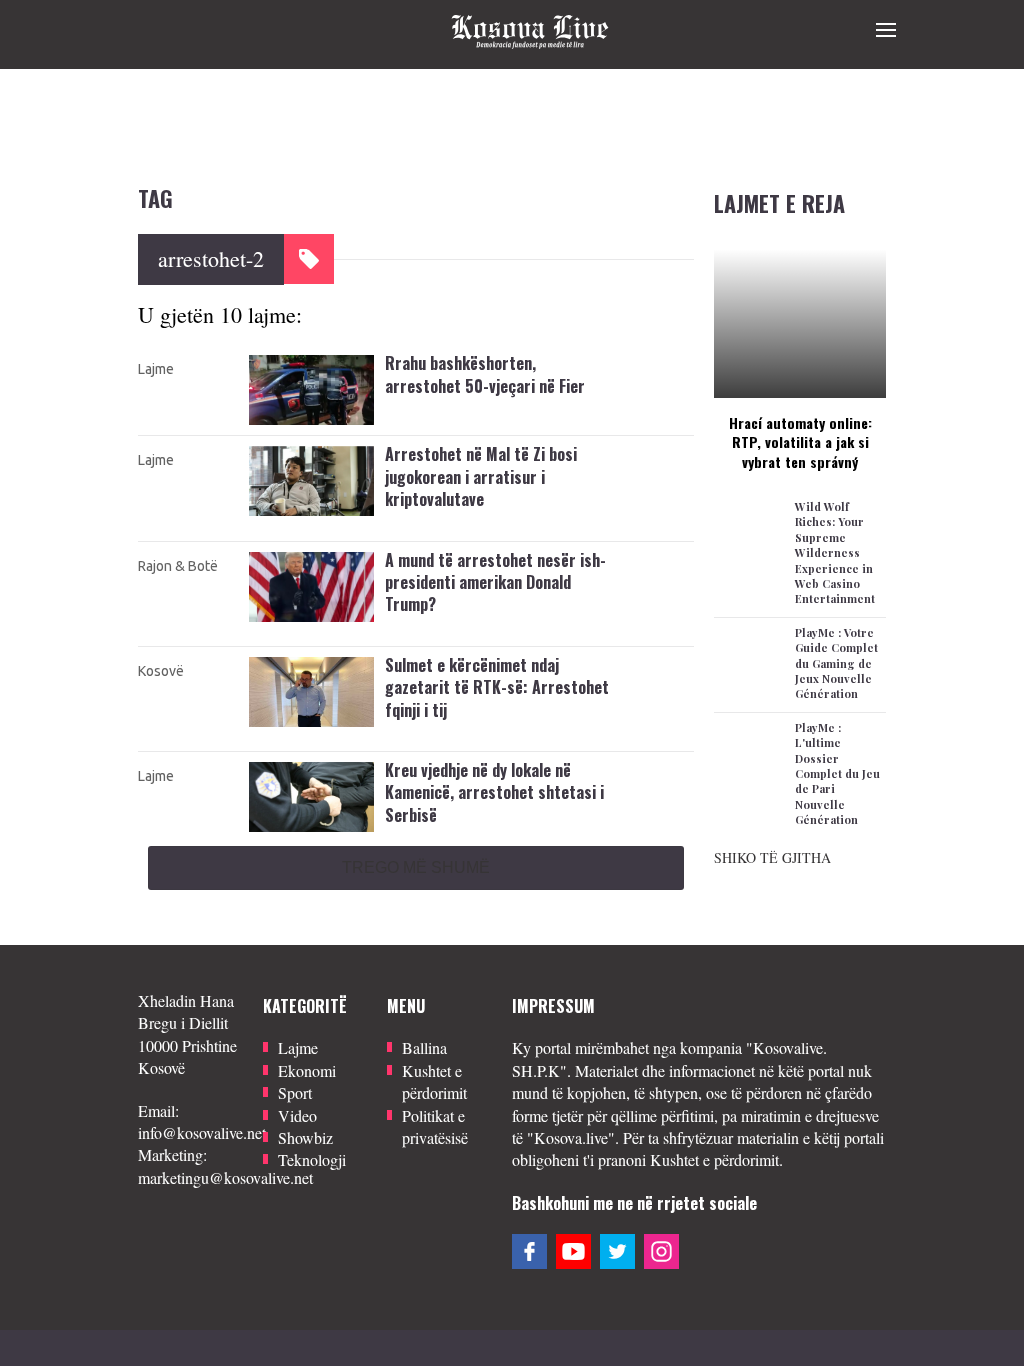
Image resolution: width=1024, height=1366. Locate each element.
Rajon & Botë (178, 566)
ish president (424, 661)
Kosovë (161, 671)
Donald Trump (431, 639)
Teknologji (312, 1159)
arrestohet (415, 398)
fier (395, 442)
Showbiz (305, 1137)
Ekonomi (307, 1070)
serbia (403, 893)
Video (297, 1115)
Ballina (424, 1047)
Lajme (156, 369)
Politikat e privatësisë (435, 1126)
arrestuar (412, 849)
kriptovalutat (424, 578)
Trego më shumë (416, 867)
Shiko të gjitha (772, 857)
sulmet (405, 788)
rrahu (432, 442)
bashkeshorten (430, 420)
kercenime (417, 766)
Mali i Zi (412, 600)
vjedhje (408, 915)
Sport (295, 1092)
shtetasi (455, 893)
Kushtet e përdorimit (434, 1081)
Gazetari (411, 744)
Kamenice (417, 871)
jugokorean (420, 556)
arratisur (410, 512)
